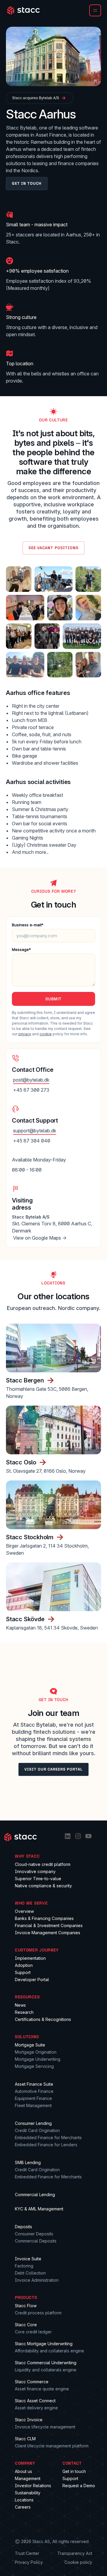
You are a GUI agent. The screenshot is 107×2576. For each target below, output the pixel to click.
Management (28, 2478)
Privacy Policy (29, 2562)
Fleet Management (33, 2105)
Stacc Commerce (32, 2382)
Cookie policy (78, 2562)
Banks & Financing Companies (44, 1918)
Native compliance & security (43, 1886)
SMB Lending (28, 2162)
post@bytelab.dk (31, 1080)
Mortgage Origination (36, 2052)
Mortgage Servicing (34, 2066)
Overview (24, 1911)
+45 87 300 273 (31, 1090)
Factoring (24, 2266)
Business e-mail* (28, 925)
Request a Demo (79, 2486)
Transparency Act (75, 2553)
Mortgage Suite (30, 2045)
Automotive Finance (34, 2091)
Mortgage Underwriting (38, 2059)
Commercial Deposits (36, 2241)
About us (23, 2471)
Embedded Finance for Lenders (46, 2145)
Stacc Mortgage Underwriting (44, 2344)
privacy (25, 1034)
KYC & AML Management (39, 2209)
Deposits (23, 2227)
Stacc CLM (25, 2439)
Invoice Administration (37, 2280)
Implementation (30, 1958)
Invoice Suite (28, 2259)
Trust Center (27, 2553)
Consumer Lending (33, 2123)
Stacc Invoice (29, 2420)
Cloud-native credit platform (43, 1864)
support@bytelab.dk (35, 1131)
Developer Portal (32, 1980)
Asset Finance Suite (34, 2084)
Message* (21, 949)
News (20, 2005)
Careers (23, 2507)
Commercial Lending (35, 2195)
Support (23, 1972)
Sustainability (28, 2493)
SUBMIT (53, 999)
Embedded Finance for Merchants (48, 2138)
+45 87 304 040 (32, 1141)
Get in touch (74, 2471)
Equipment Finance (33, 2098)
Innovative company (35, 1871)
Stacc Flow (26, 2306)
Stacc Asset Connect (35, 2401)
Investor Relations (33, 2486)
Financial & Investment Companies (49, 1925)
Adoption (24, 1965)
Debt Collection (30, 2273)
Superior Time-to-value (38, 1879)
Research (24, 2012)
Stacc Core (26, 2325)
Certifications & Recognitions (43, 2019)
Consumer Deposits (34, 2234)
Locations (24, 2500)
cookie (46, 1034)
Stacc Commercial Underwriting (46, 2363)
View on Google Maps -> (40, 1238)
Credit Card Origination (37, 2130)
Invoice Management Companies (48, 1933)
